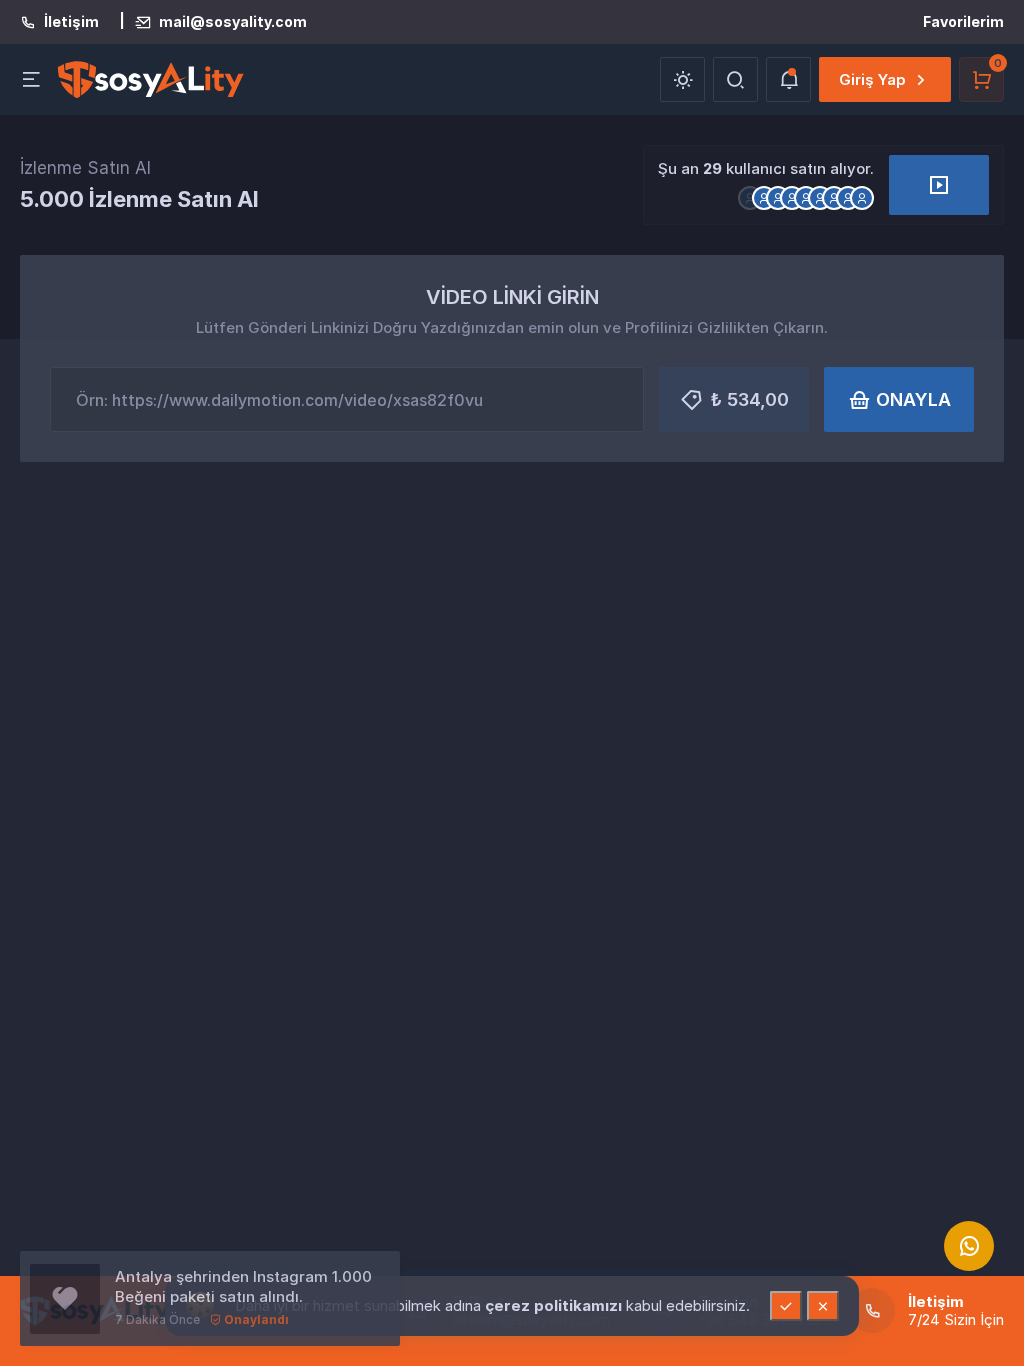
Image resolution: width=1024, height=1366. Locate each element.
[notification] (788, 79)
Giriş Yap (872, 79)
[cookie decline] (823, 1306)
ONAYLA (913, 399)
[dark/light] (682, 79)
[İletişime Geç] (969, 1246)
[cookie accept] (786, 1306)
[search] (735, 79)
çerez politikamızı (555, 1305)
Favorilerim (963, 21)
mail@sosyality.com (233, 22)
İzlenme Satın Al (85, 168)
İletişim (71, 22)
